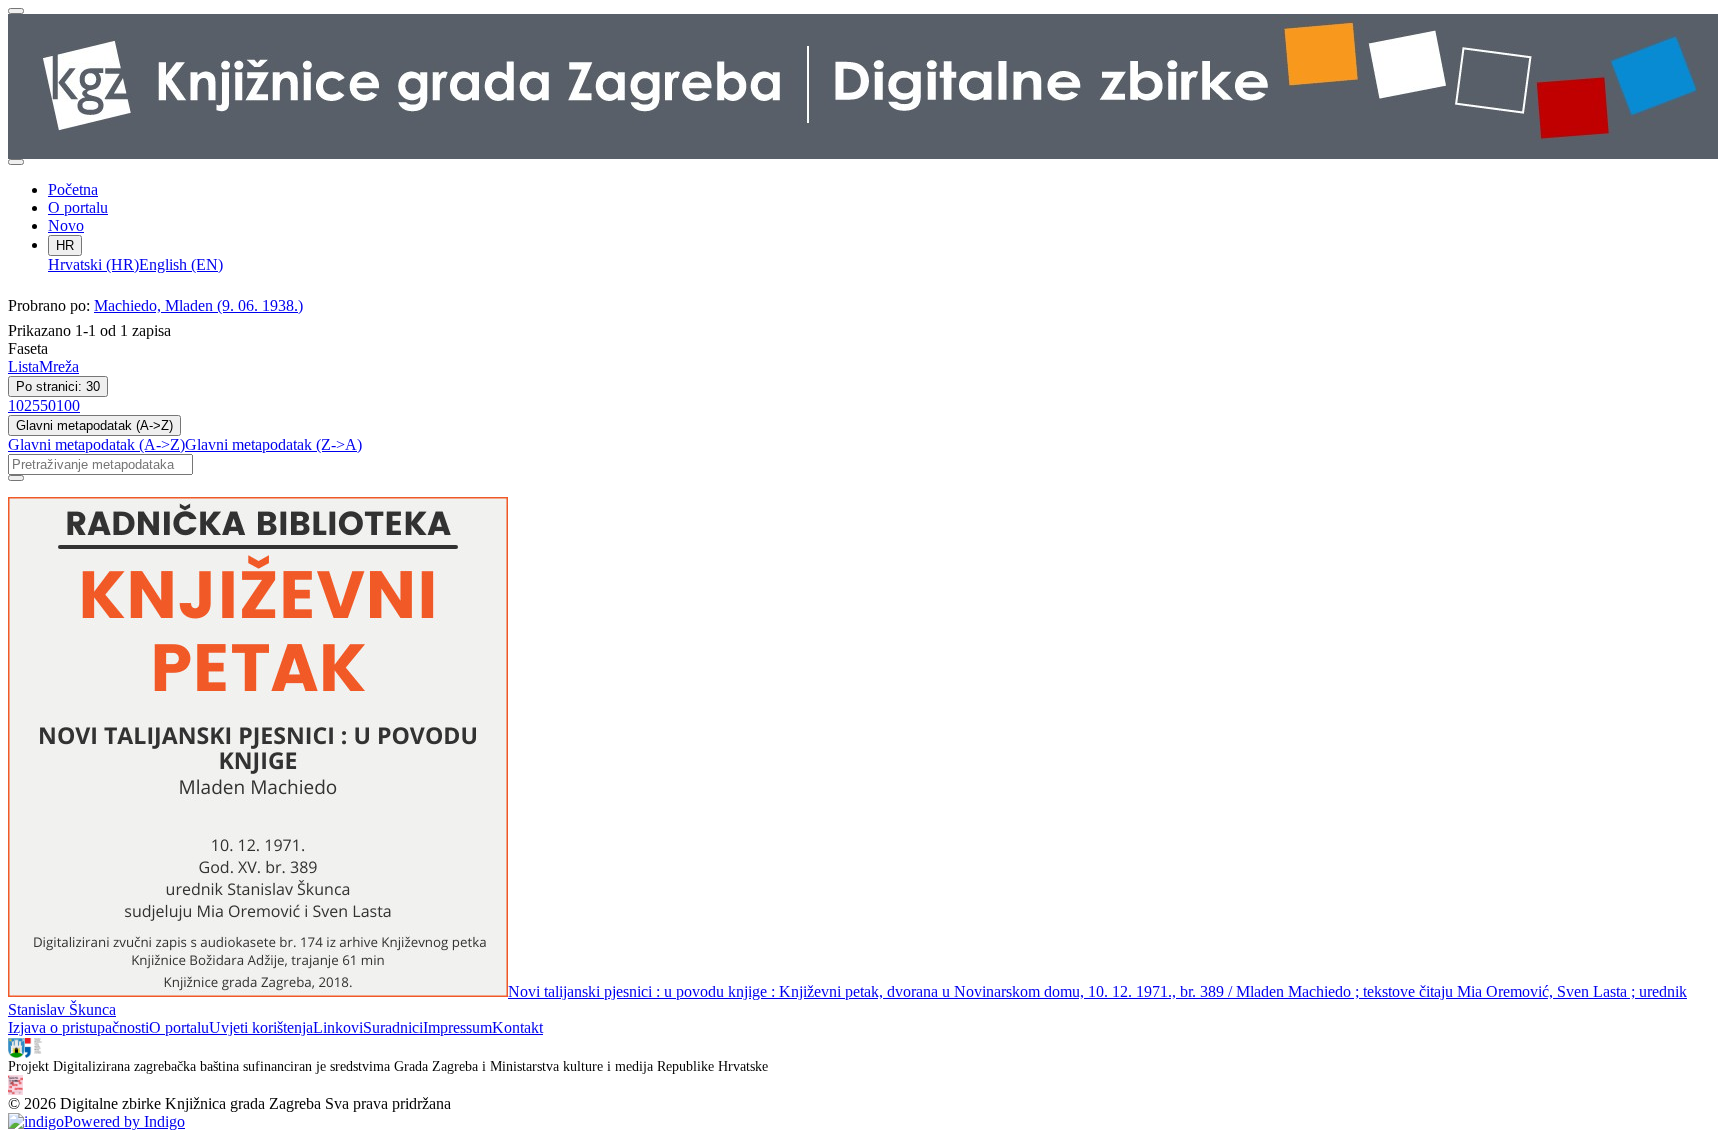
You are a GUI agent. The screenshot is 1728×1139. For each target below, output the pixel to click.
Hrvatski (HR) (93, 264)
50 (48, 405)
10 (16, 405)
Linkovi (338, 1027)
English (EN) (181, 264)
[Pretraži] (16, 478)
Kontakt (517, 1027)
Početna (73, 189)
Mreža (59, 366)
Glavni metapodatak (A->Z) (94, 425)
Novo (66, 225)
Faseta (28, 348)
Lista (23, 366)
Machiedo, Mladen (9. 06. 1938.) (198, 305)
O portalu (78, 207)
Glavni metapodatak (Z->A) (273, 444)
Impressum (457, 1027)
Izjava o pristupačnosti (78, 1027)
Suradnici (393, 1027)
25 (32, 405)
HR (65, 245)
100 (68, 405)
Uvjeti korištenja (261, 1027)
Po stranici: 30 (58, 386)
